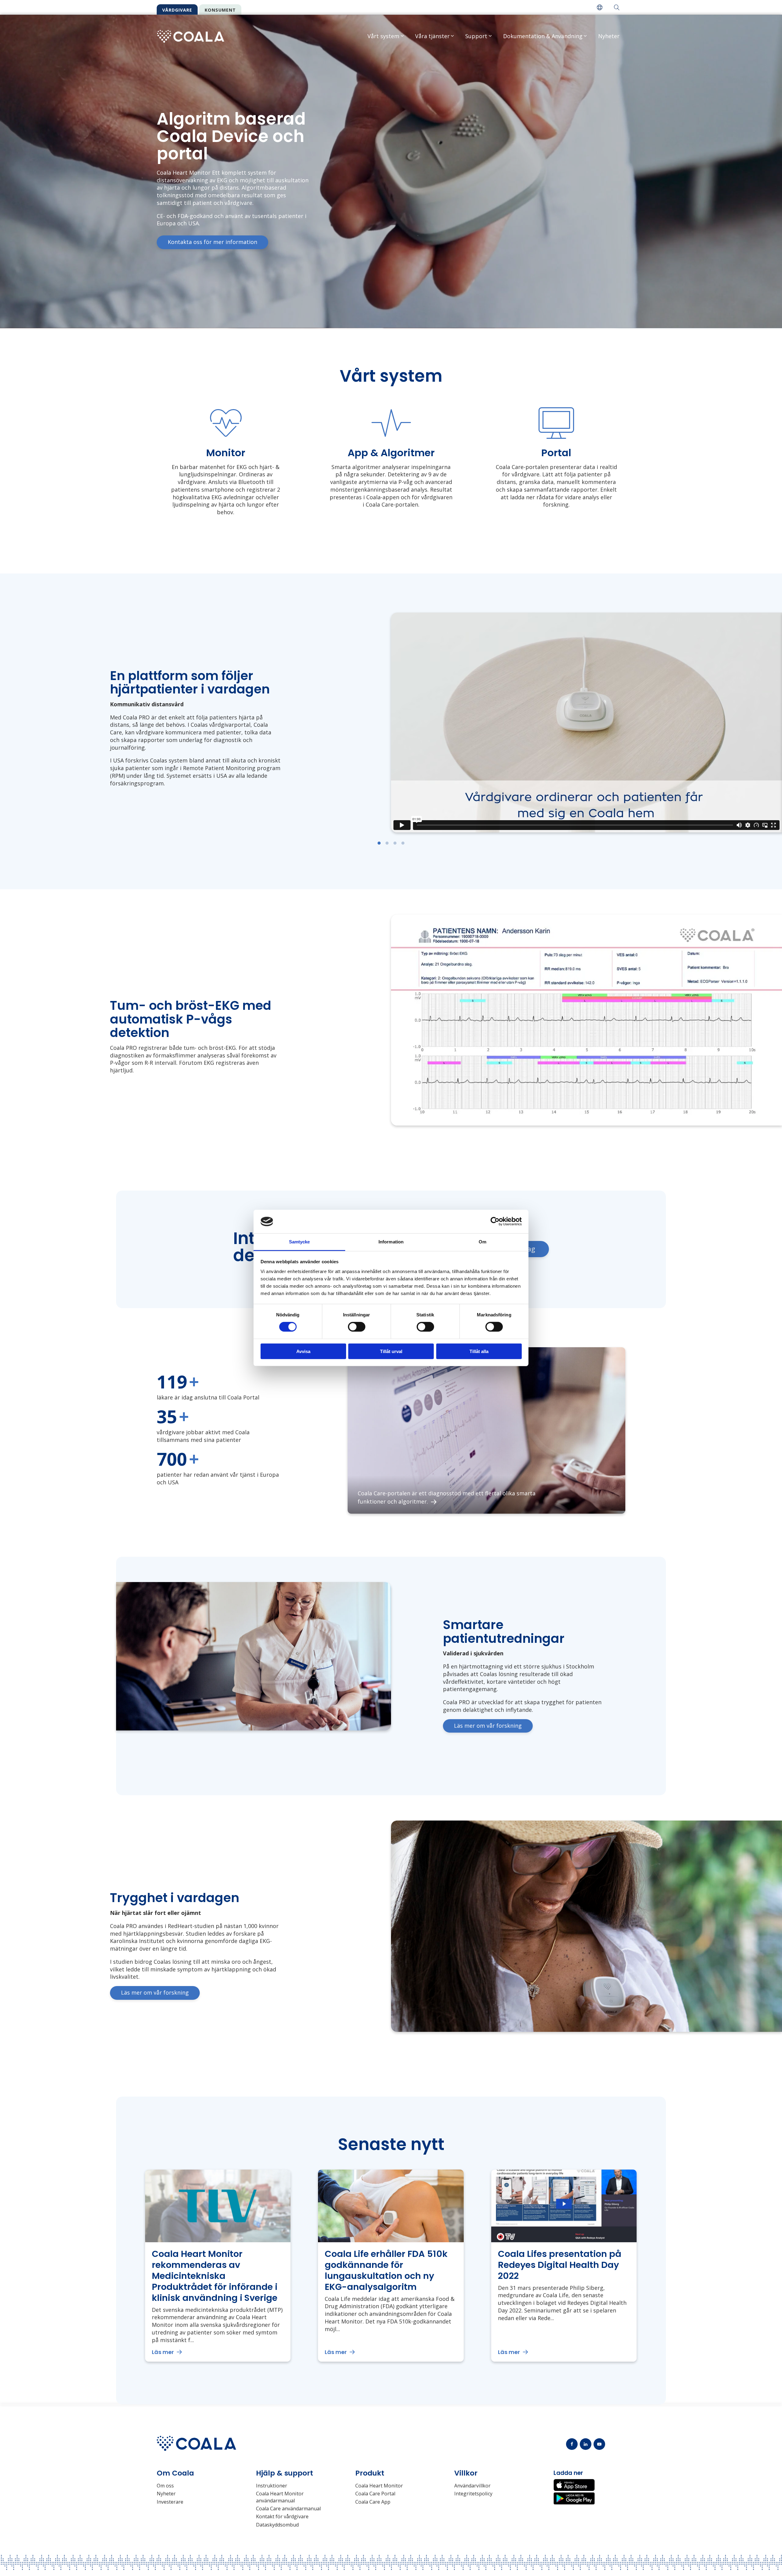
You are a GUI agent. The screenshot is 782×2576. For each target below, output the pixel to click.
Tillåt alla (479, 1351)
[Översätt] (600, 7)
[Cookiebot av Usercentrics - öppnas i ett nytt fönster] (495, 1221)
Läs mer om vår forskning (488, 1726)
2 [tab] (387, 843)
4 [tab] (403, 843)
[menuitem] (600, 7)
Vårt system (383, 36)
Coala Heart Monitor (379, 2486)
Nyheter (609, 36)
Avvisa (303, 1351)
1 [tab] (379, 843)
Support (476, 36)
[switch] (357, 1327)
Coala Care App (373, 2502)
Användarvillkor (472, 2486)
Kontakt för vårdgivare (282, 2516)
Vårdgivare (177, 10)
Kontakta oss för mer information (212, 242)
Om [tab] (482, 1242)
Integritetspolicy (473, 2494)
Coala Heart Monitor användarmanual (280, 2497)
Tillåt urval (391, 1351)
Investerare (170, 2502)
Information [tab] (391, 1242)
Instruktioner (272, 2486)
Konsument (220, 10)
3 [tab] (395, 843)
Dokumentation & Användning (543, 36)
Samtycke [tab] (300, 1242)
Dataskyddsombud (277, 2525)
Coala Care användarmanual (288, 2509)
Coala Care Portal (375, 2494)
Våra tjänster (432, 36)
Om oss (165, 2486)
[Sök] (617, 7)
